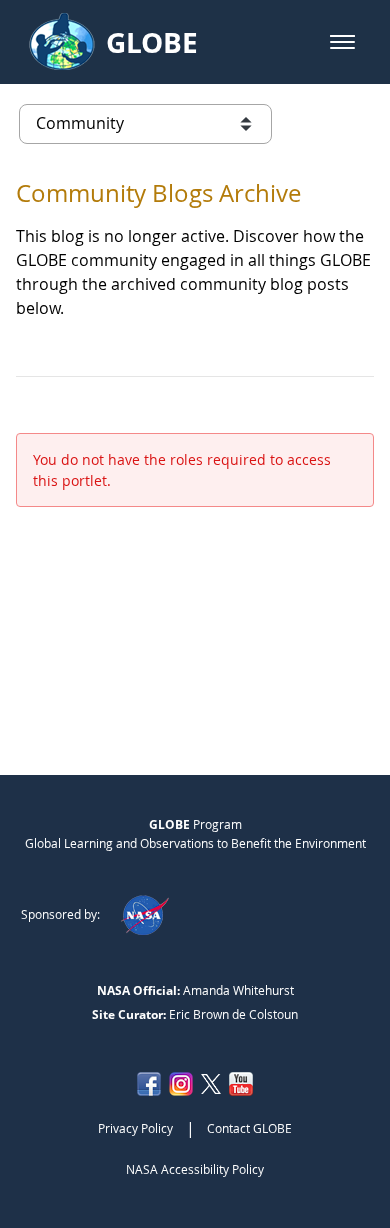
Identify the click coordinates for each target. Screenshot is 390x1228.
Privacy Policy (135, 1128)
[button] (342, 42)
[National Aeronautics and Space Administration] (144, 914)
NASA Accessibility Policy (195, 1169)
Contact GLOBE (249, 1128)
